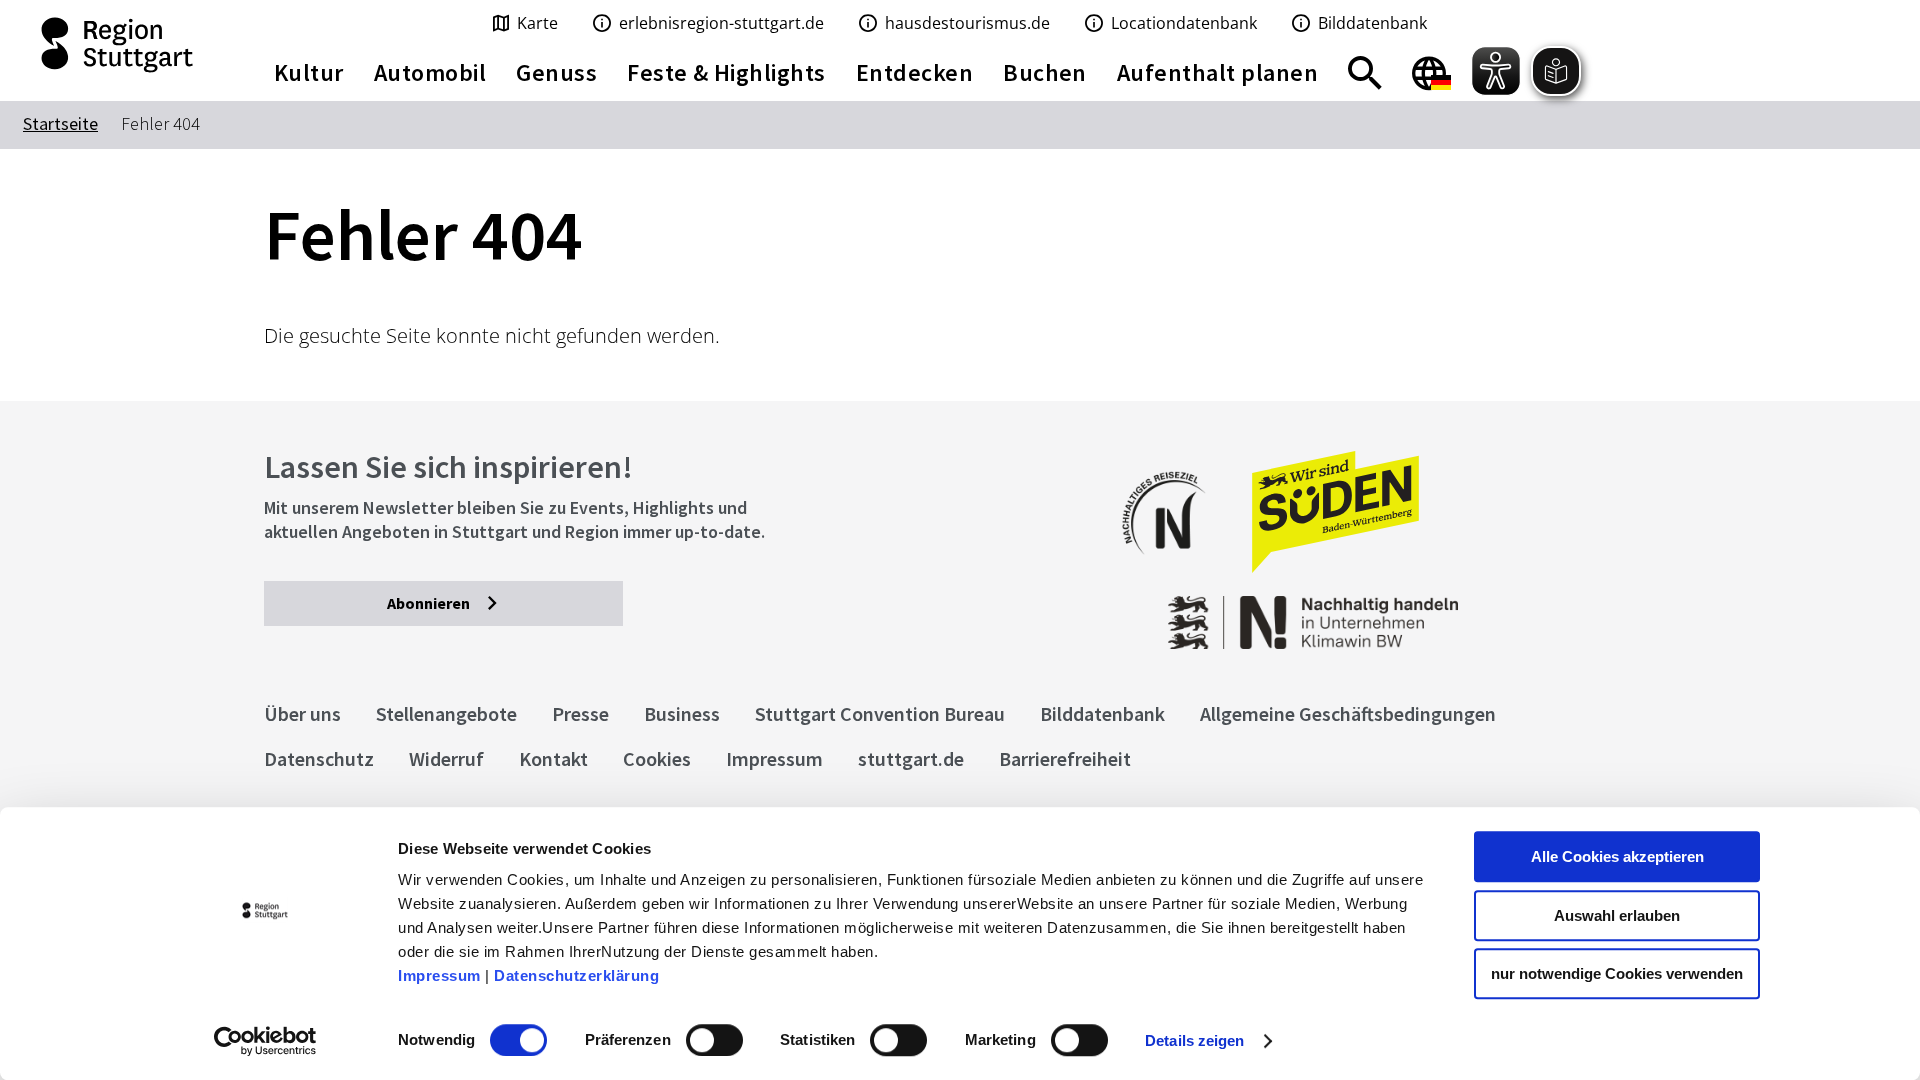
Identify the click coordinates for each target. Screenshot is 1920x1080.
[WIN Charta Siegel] (1500, 612)
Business (682, 713)
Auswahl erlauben (1617, 915)
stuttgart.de (911, 758)
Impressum (439, 975)
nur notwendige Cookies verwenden (1617, 973)
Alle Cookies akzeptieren (1617, 856)
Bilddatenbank (1102, 713)
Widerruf (446, 758)
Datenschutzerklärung (576, 975)
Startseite (60, 123)
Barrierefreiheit (1065, 758)
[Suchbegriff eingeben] (1365, 73)
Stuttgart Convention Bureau (880, 713)
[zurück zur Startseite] (120, 45)
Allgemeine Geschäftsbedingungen (1348, 713)
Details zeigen (1194, 1040)
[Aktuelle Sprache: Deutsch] (1431, 73)
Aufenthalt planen (1217, 72)
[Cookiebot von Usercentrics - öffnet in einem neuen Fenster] (265, 1041)
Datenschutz (319, 758)
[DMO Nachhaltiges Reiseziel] (1174, 567)
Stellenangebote (446, 713)
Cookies (657, 758)
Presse (580, 713)
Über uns (302, 713)
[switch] (714, 1040)
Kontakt (553, 758)
